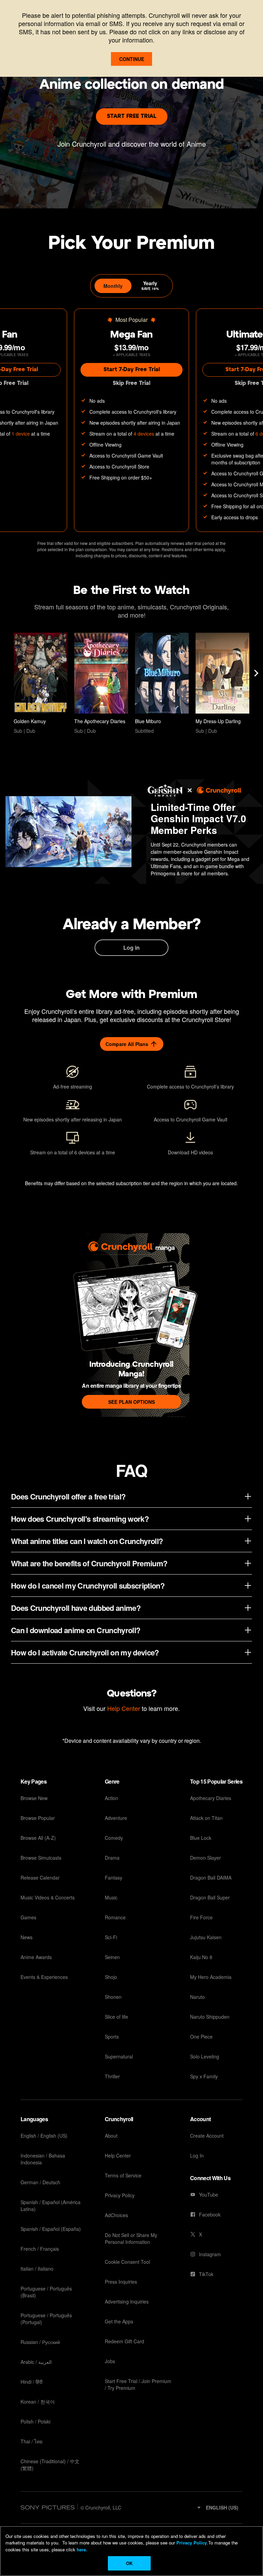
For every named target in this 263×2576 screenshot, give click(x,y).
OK (129, 2563)
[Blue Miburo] (162, 683)
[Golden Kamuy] (41, 683)
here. (81, 2549)
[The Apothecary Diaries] (101, 683)
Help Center (124, 1708)
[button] (217, 2507)
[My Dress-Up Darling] (222, 683)
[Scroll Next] (256, 673)
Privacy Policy (192, 2543)
